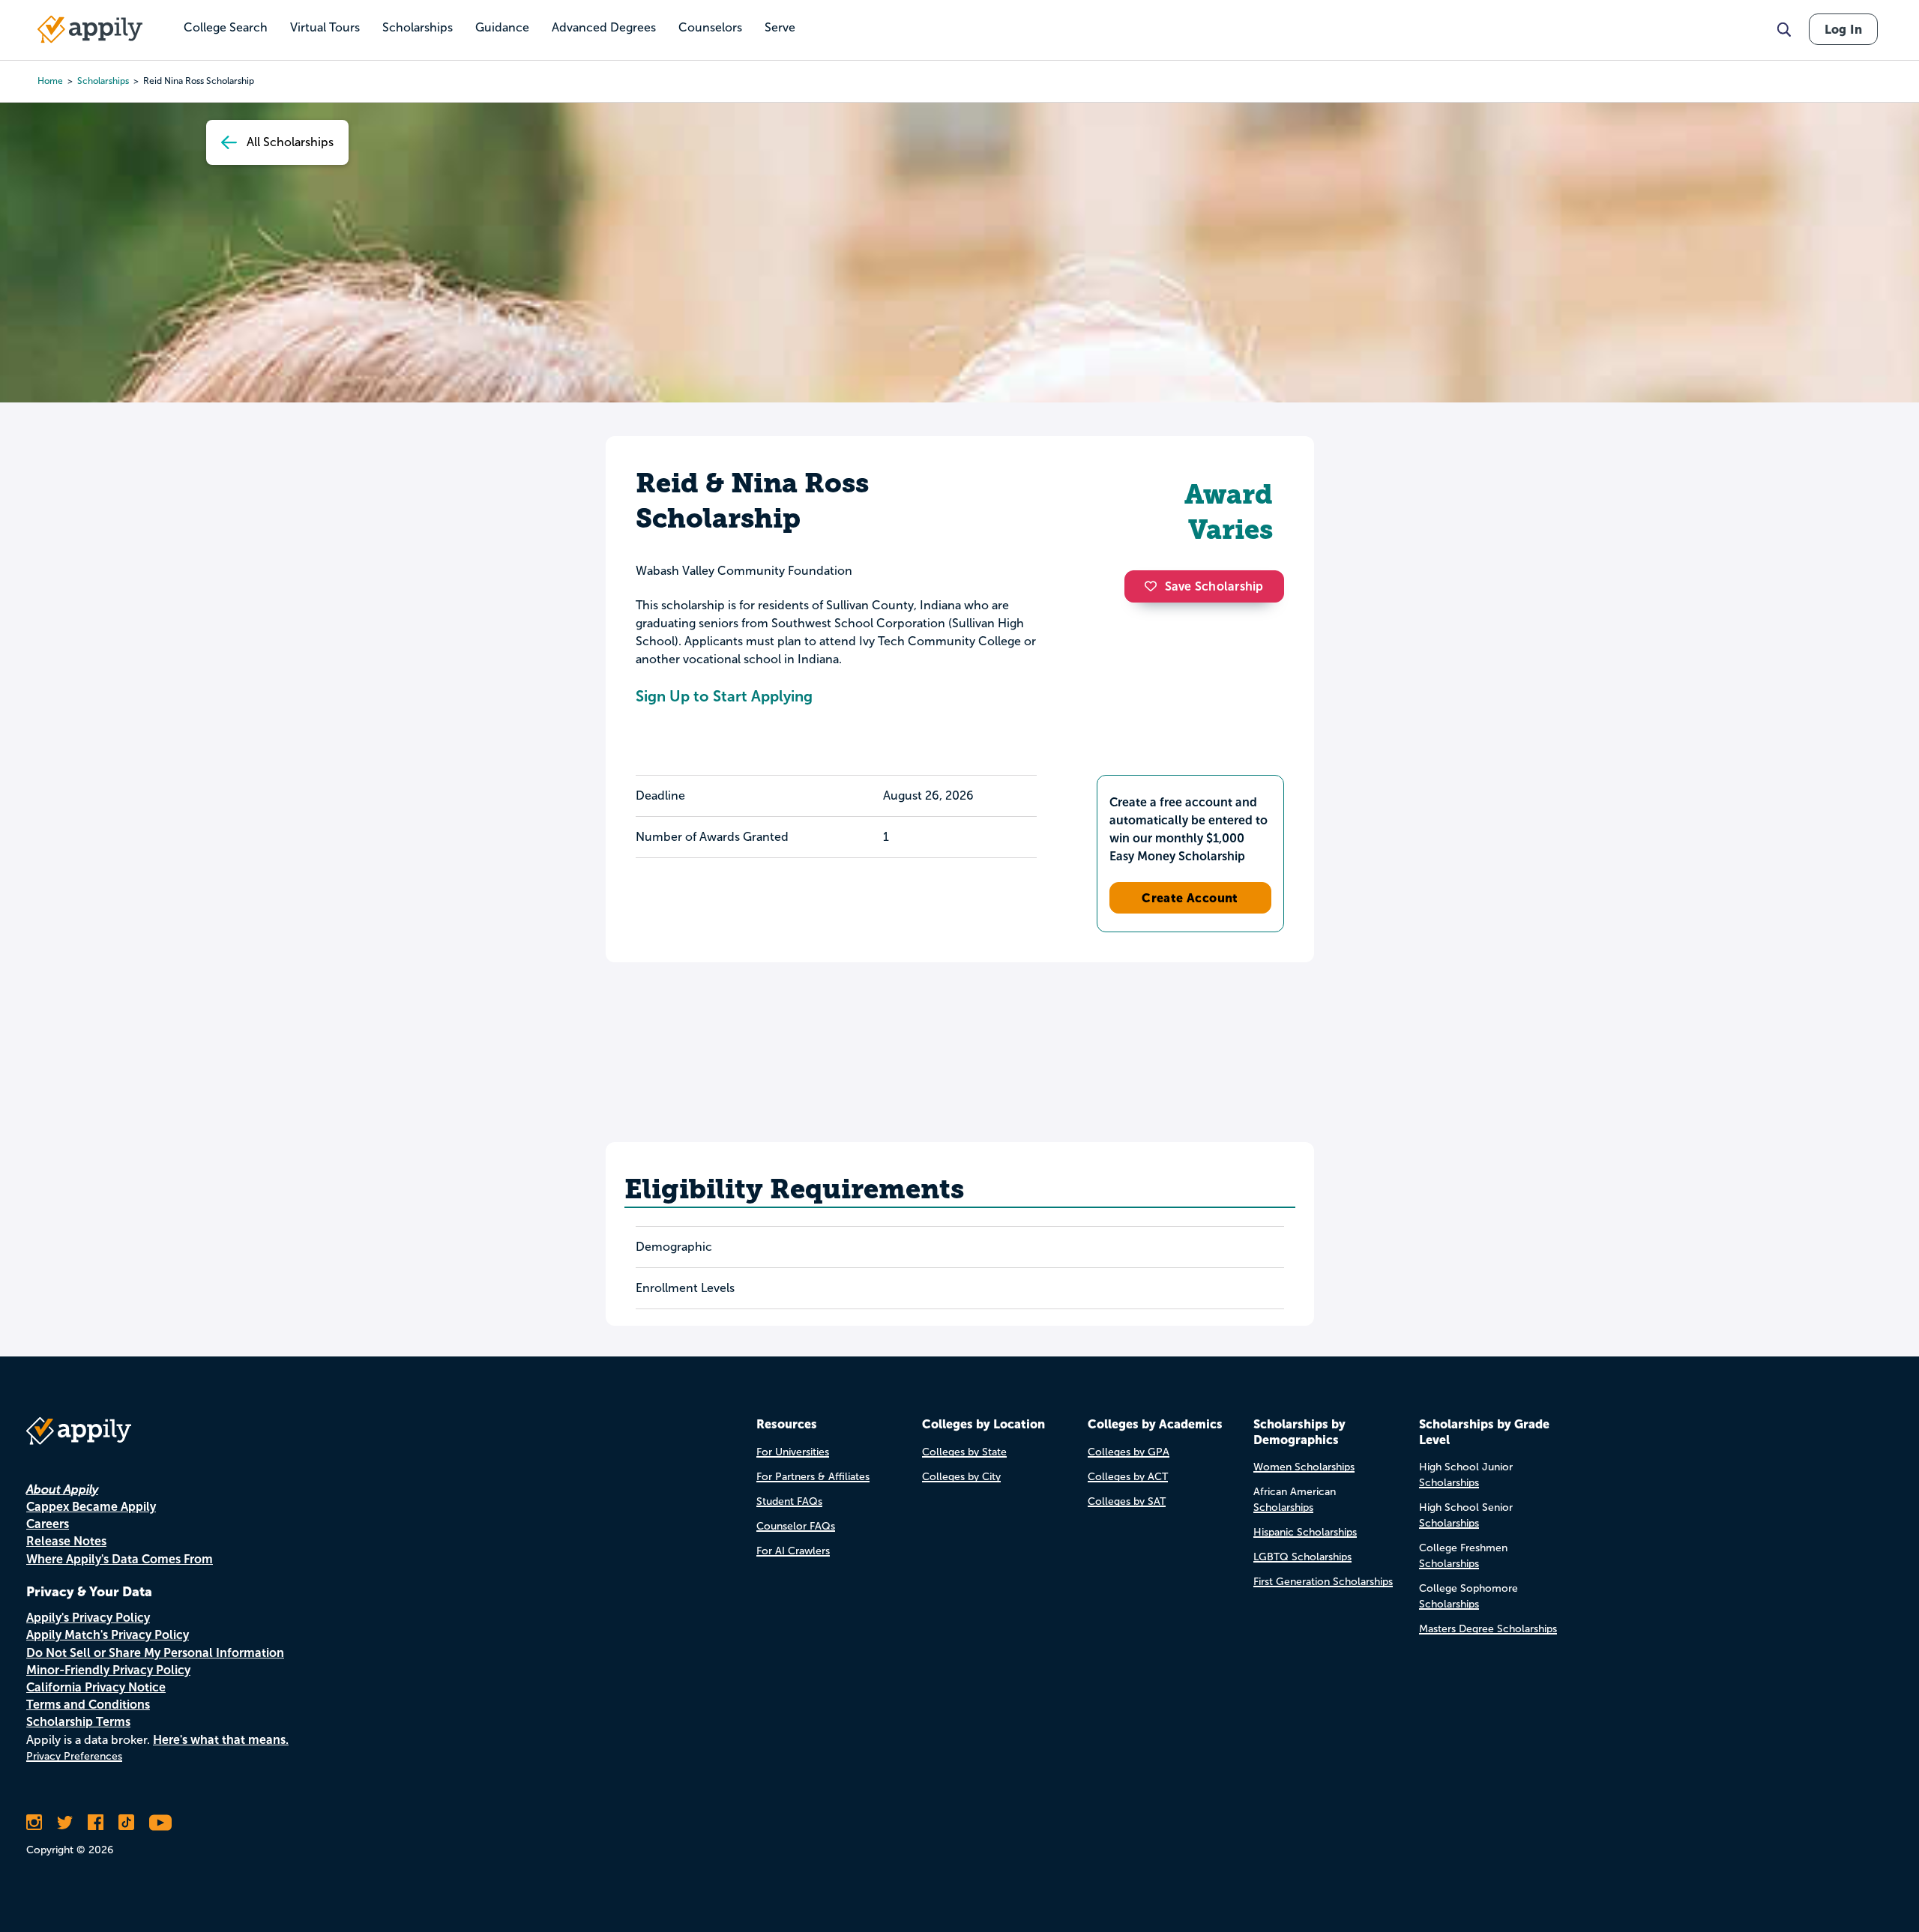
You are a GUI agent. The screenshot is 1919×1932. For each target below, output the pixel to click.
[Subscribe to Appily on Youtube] (160, 1823)
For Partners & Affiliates (813, 1477)
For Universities (793, 1452)
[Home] (90, 29)
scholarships (103, 81)
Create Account (1190, 898)
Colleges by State (964, 1452)
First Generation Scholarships (1323, 1582)
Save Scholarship (1214, 586)
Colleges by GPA (1129, 1452)
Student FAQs (789, 1501)
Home (50, 81)
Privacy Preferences (74, 1756)
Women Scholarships (1304, 1467)
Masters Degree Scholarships (1488, 1629)
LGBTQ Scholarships (1302, 1557)
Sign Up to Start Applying (724, 696)
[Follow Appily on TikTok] (126, 1823)
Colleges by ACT (1128, 1477)
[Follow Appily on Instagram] (34, 1823)
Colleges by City (961, 1477)
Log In (1843, 29)
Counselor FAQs (796, 1526)
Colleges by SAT (1127, 1501)
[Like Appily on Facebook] (96, 1823)
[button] (1154, 586)
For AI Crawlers (793, 1551)
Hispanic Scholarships (1305, 1532)
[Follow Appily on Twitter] (65, 1823)
